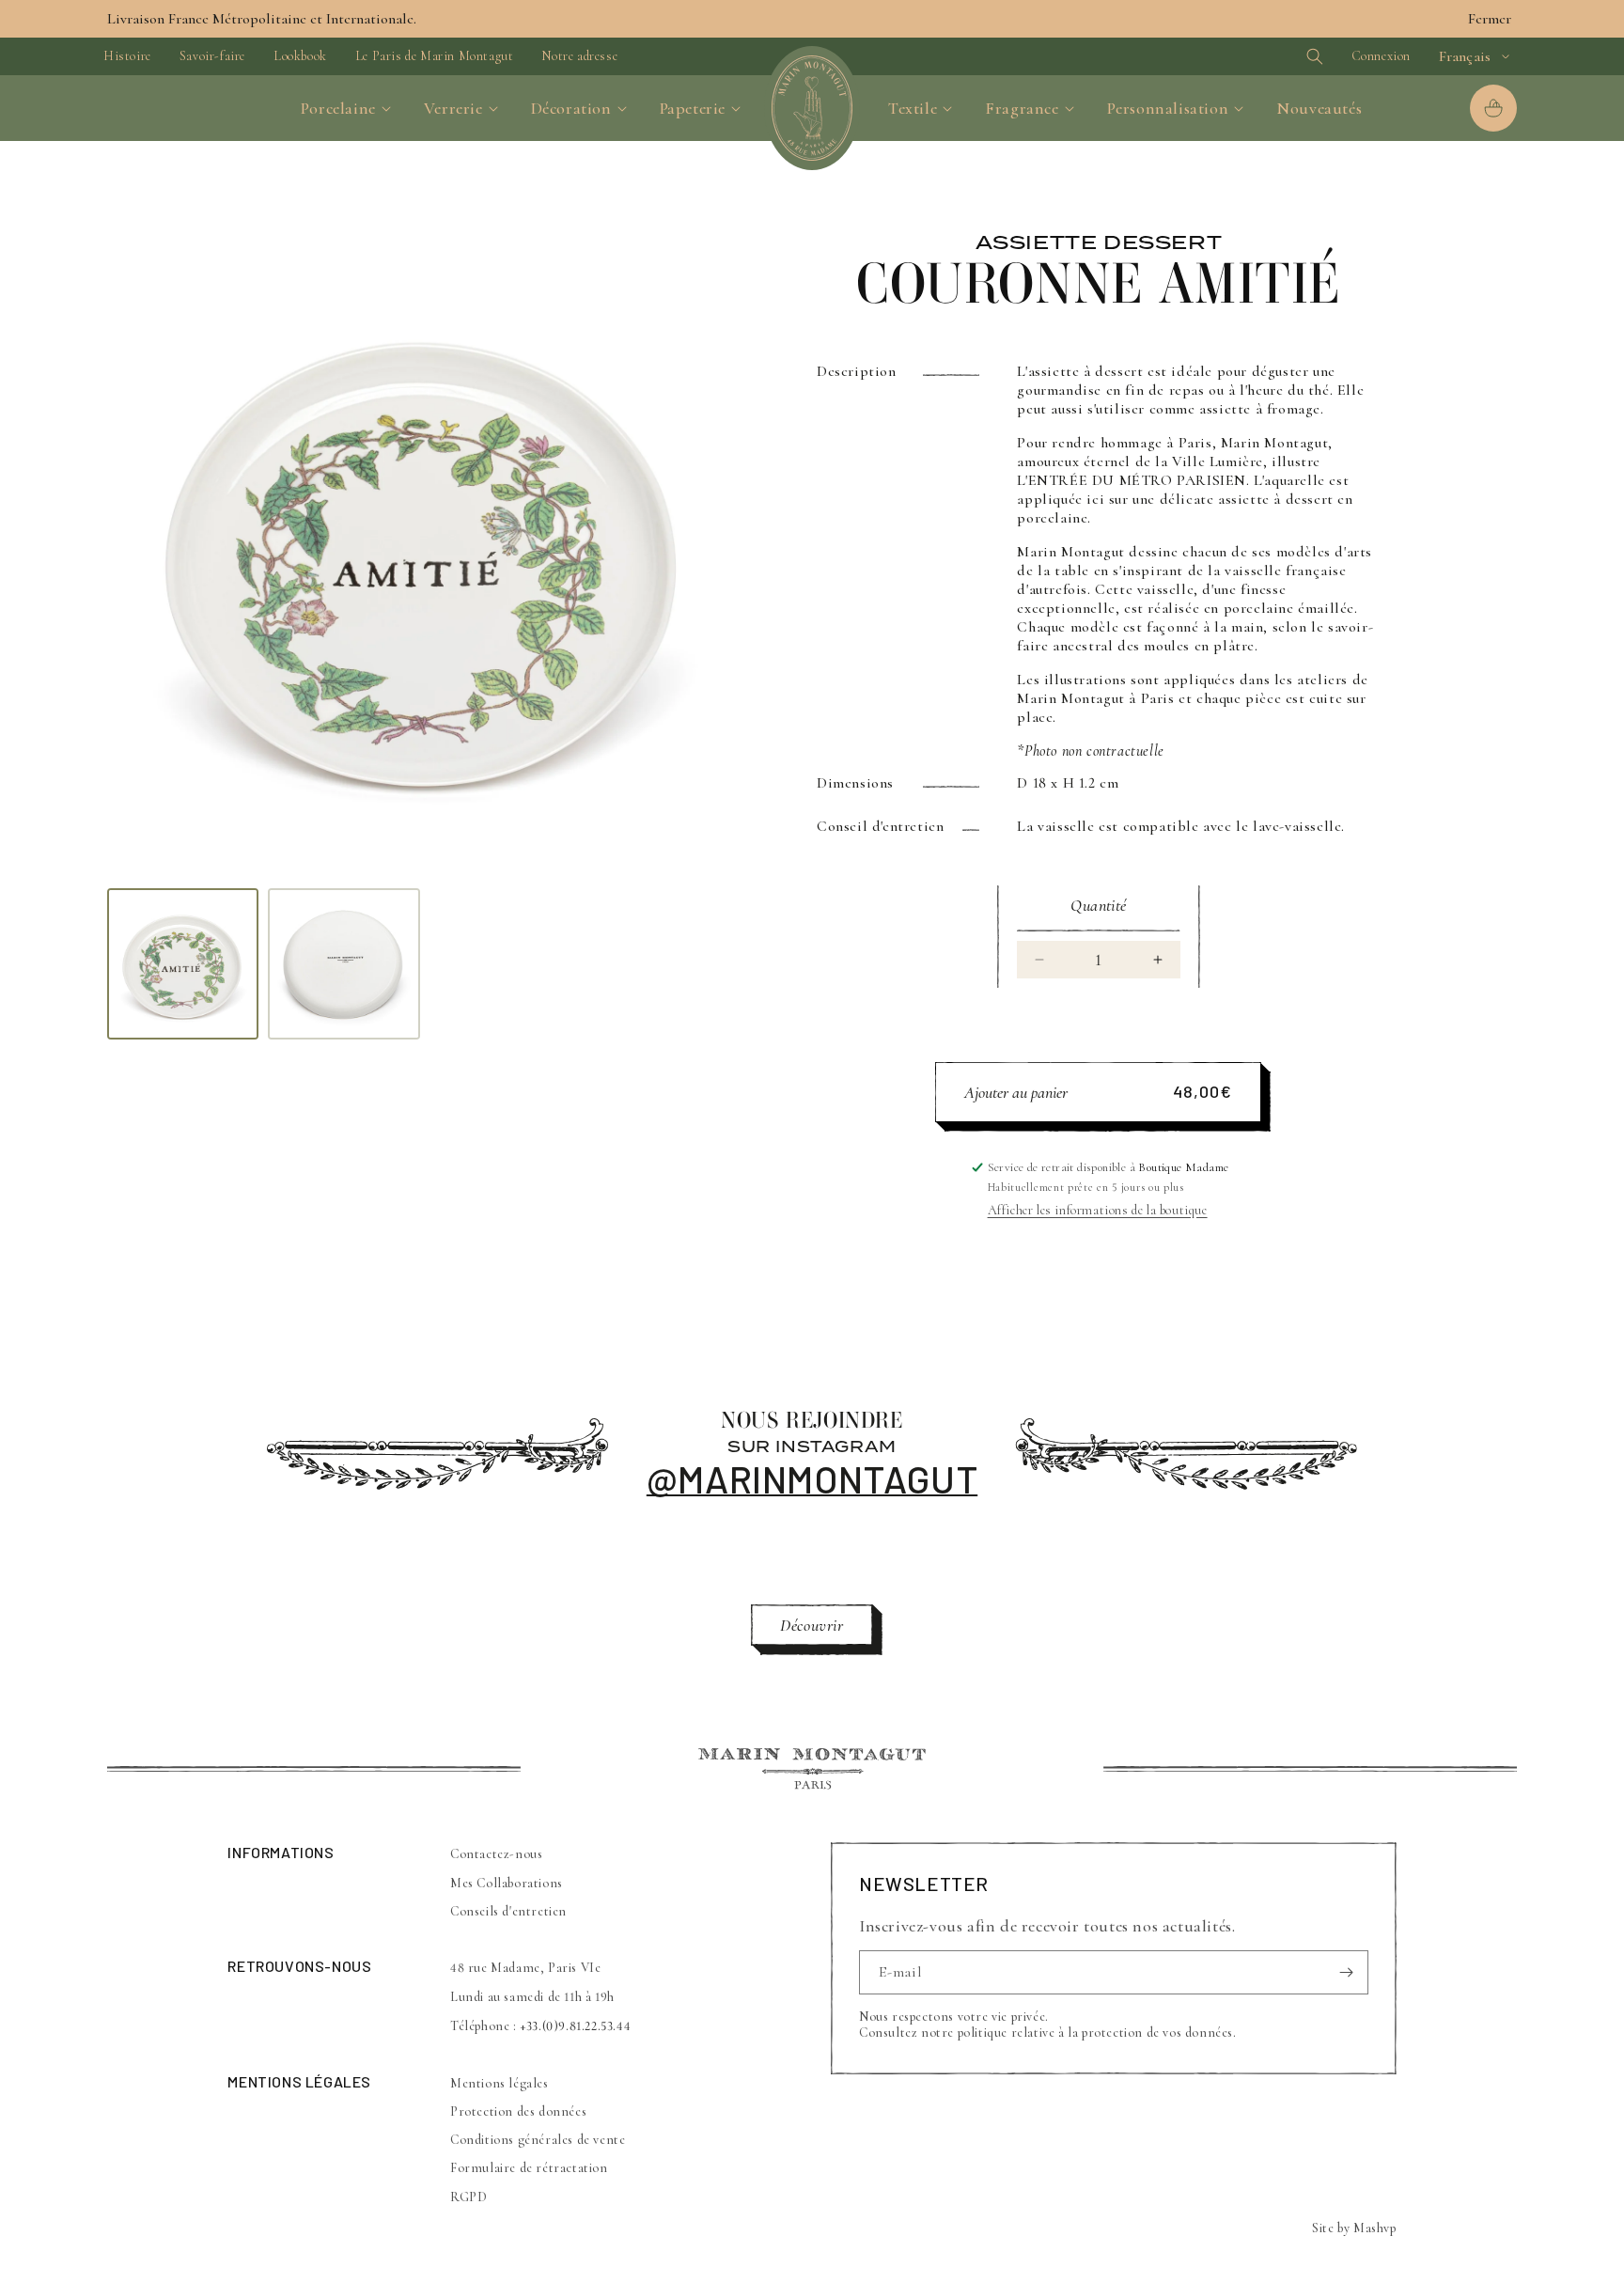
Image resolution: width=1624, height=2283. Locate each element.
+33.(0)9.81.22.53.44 (575, 2026)
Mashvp (1375, 2228)
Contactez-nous (496, 1854)
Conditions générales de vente (538, 2140)
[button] (1282, 56)
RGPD (468, 2197)
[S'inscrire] (1347, 1972)
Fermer (1490, 19)
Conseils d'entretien (508, 1910)
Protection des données (518, 2111)
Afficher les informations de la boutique (1098, 1210)
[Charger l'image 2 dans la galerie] (344, 964)
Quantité (1098, 905)
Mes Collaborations (507, 1882)
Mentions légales (500, 2083)
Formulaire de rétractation (529, 2169)
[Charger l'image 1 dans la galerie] (183, 964)
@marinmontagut (812, 1478)
